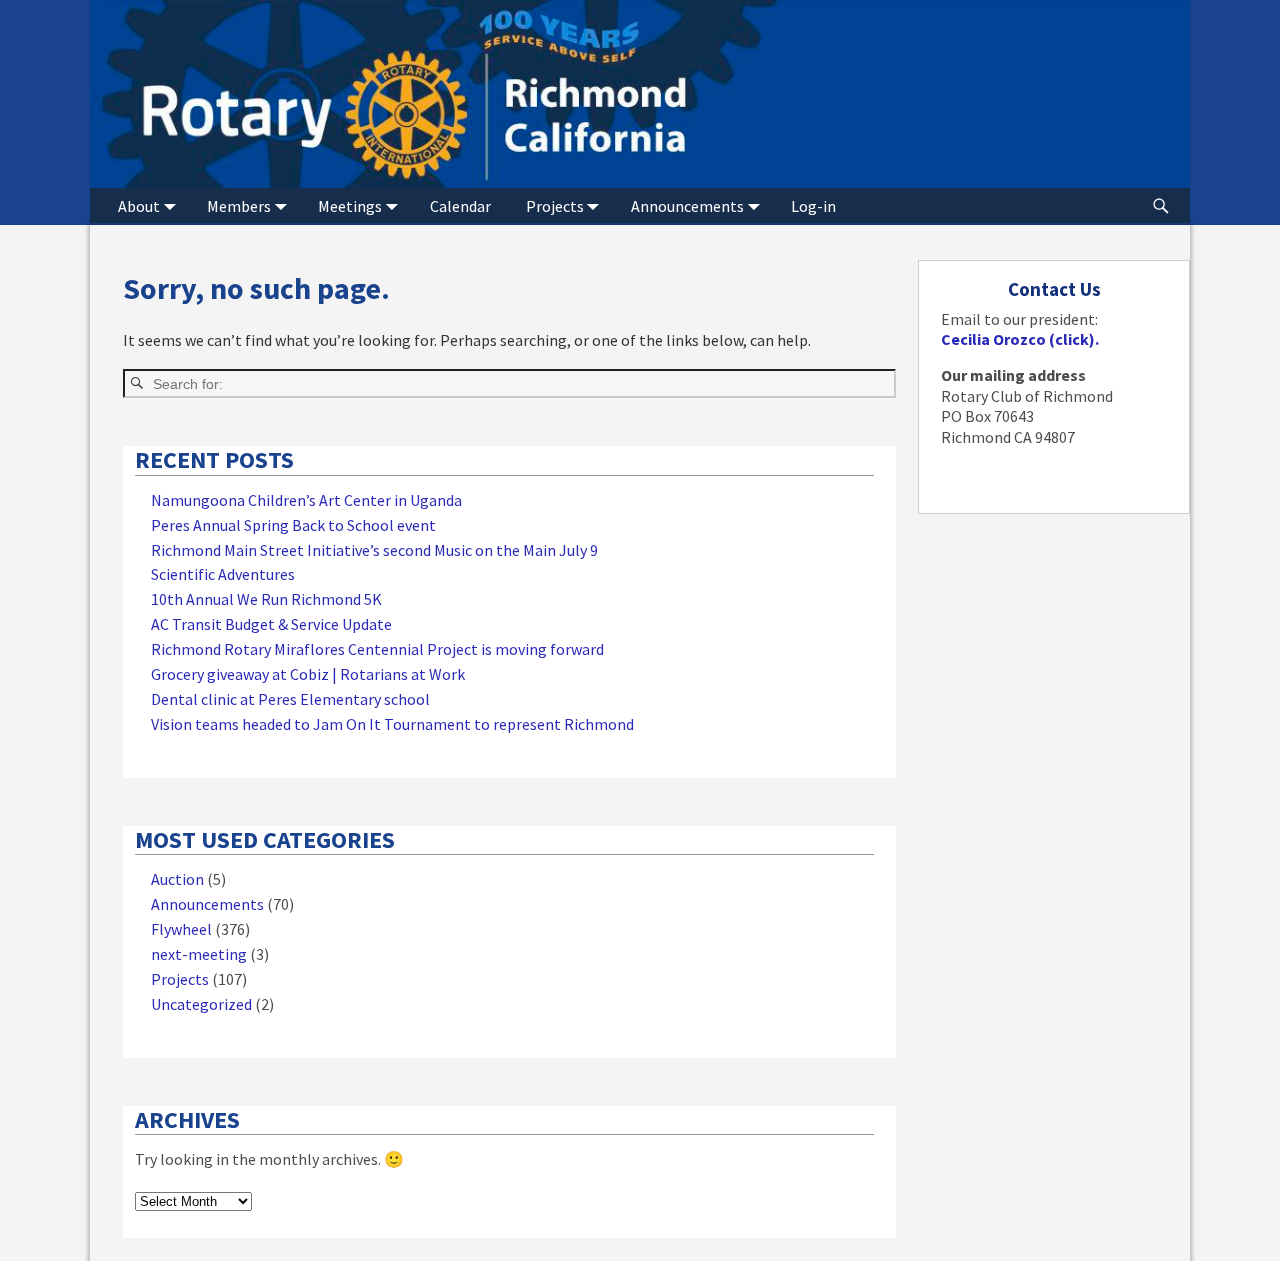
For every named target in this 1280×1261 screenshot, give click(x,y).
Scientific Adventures (223, 574)
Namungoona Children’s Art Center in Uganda (306, 500)
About (139, 206)
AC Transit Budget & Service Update (271, 624)
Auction (177, 879)
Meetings (350, 206)
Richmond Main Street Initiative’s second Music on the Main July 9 (374, 550)
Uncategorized (201, 1004)
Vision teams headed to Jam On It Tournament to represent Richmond (392, 724)
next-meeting (199, 954)
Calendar (460, 206)
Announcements (207, 904)
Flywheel (181, 929)
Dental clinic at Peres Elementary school (290, 699)
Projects (555, 206)
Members (239, 206)
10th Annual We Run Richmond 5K (266, 599)
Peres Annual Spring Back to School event (293, 525)
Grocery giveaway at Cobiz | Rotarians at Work (308, 674)
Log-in (813, 206)
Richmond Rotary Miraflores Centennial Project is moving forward (377, 649)
